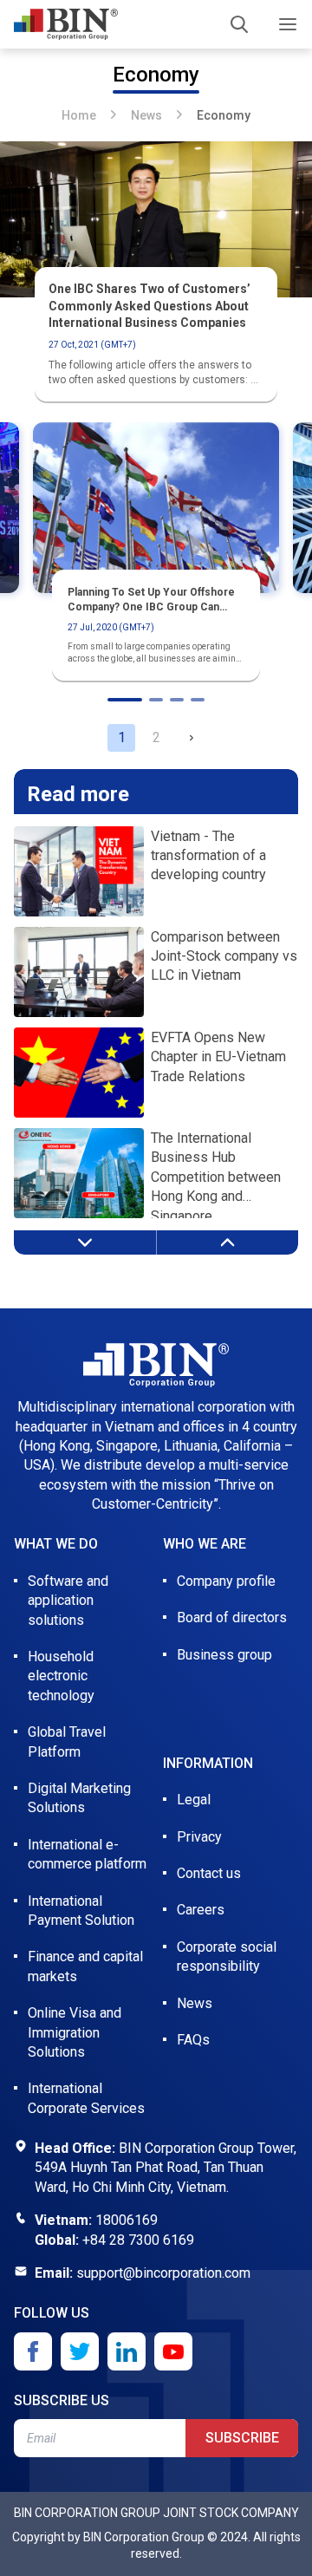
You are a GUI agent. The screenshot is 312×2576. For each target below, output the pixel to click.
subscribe (242, 2438)
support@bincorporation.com (163, 2273)
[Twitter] (80, 2351)
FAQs (193, 2040)
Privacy (199, 1837)
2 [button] (156, 737)
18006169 (127, 2220)
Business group (224, 1655)
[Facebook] (33, 2351)
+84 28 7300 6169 (138, 2240)
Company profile (226, 1581)
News (146, 115)
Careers (201, 1910)
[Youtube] (173, 2351)
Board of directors (232, 1617)
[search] (239, 24)
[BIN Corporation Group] (66, 24)
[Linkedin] (127, 2351)
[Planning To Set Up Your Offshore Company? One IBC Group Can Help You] (156, 508)
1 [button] (122, 737)
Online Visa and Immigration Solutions (75, 2032)
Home (79, 115)
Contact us (209, 1873)
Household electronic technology (61, 1676)
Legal (194, 1800)
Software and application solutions (68, 1601)
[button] (191, 738)
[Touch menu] (288, 24)
